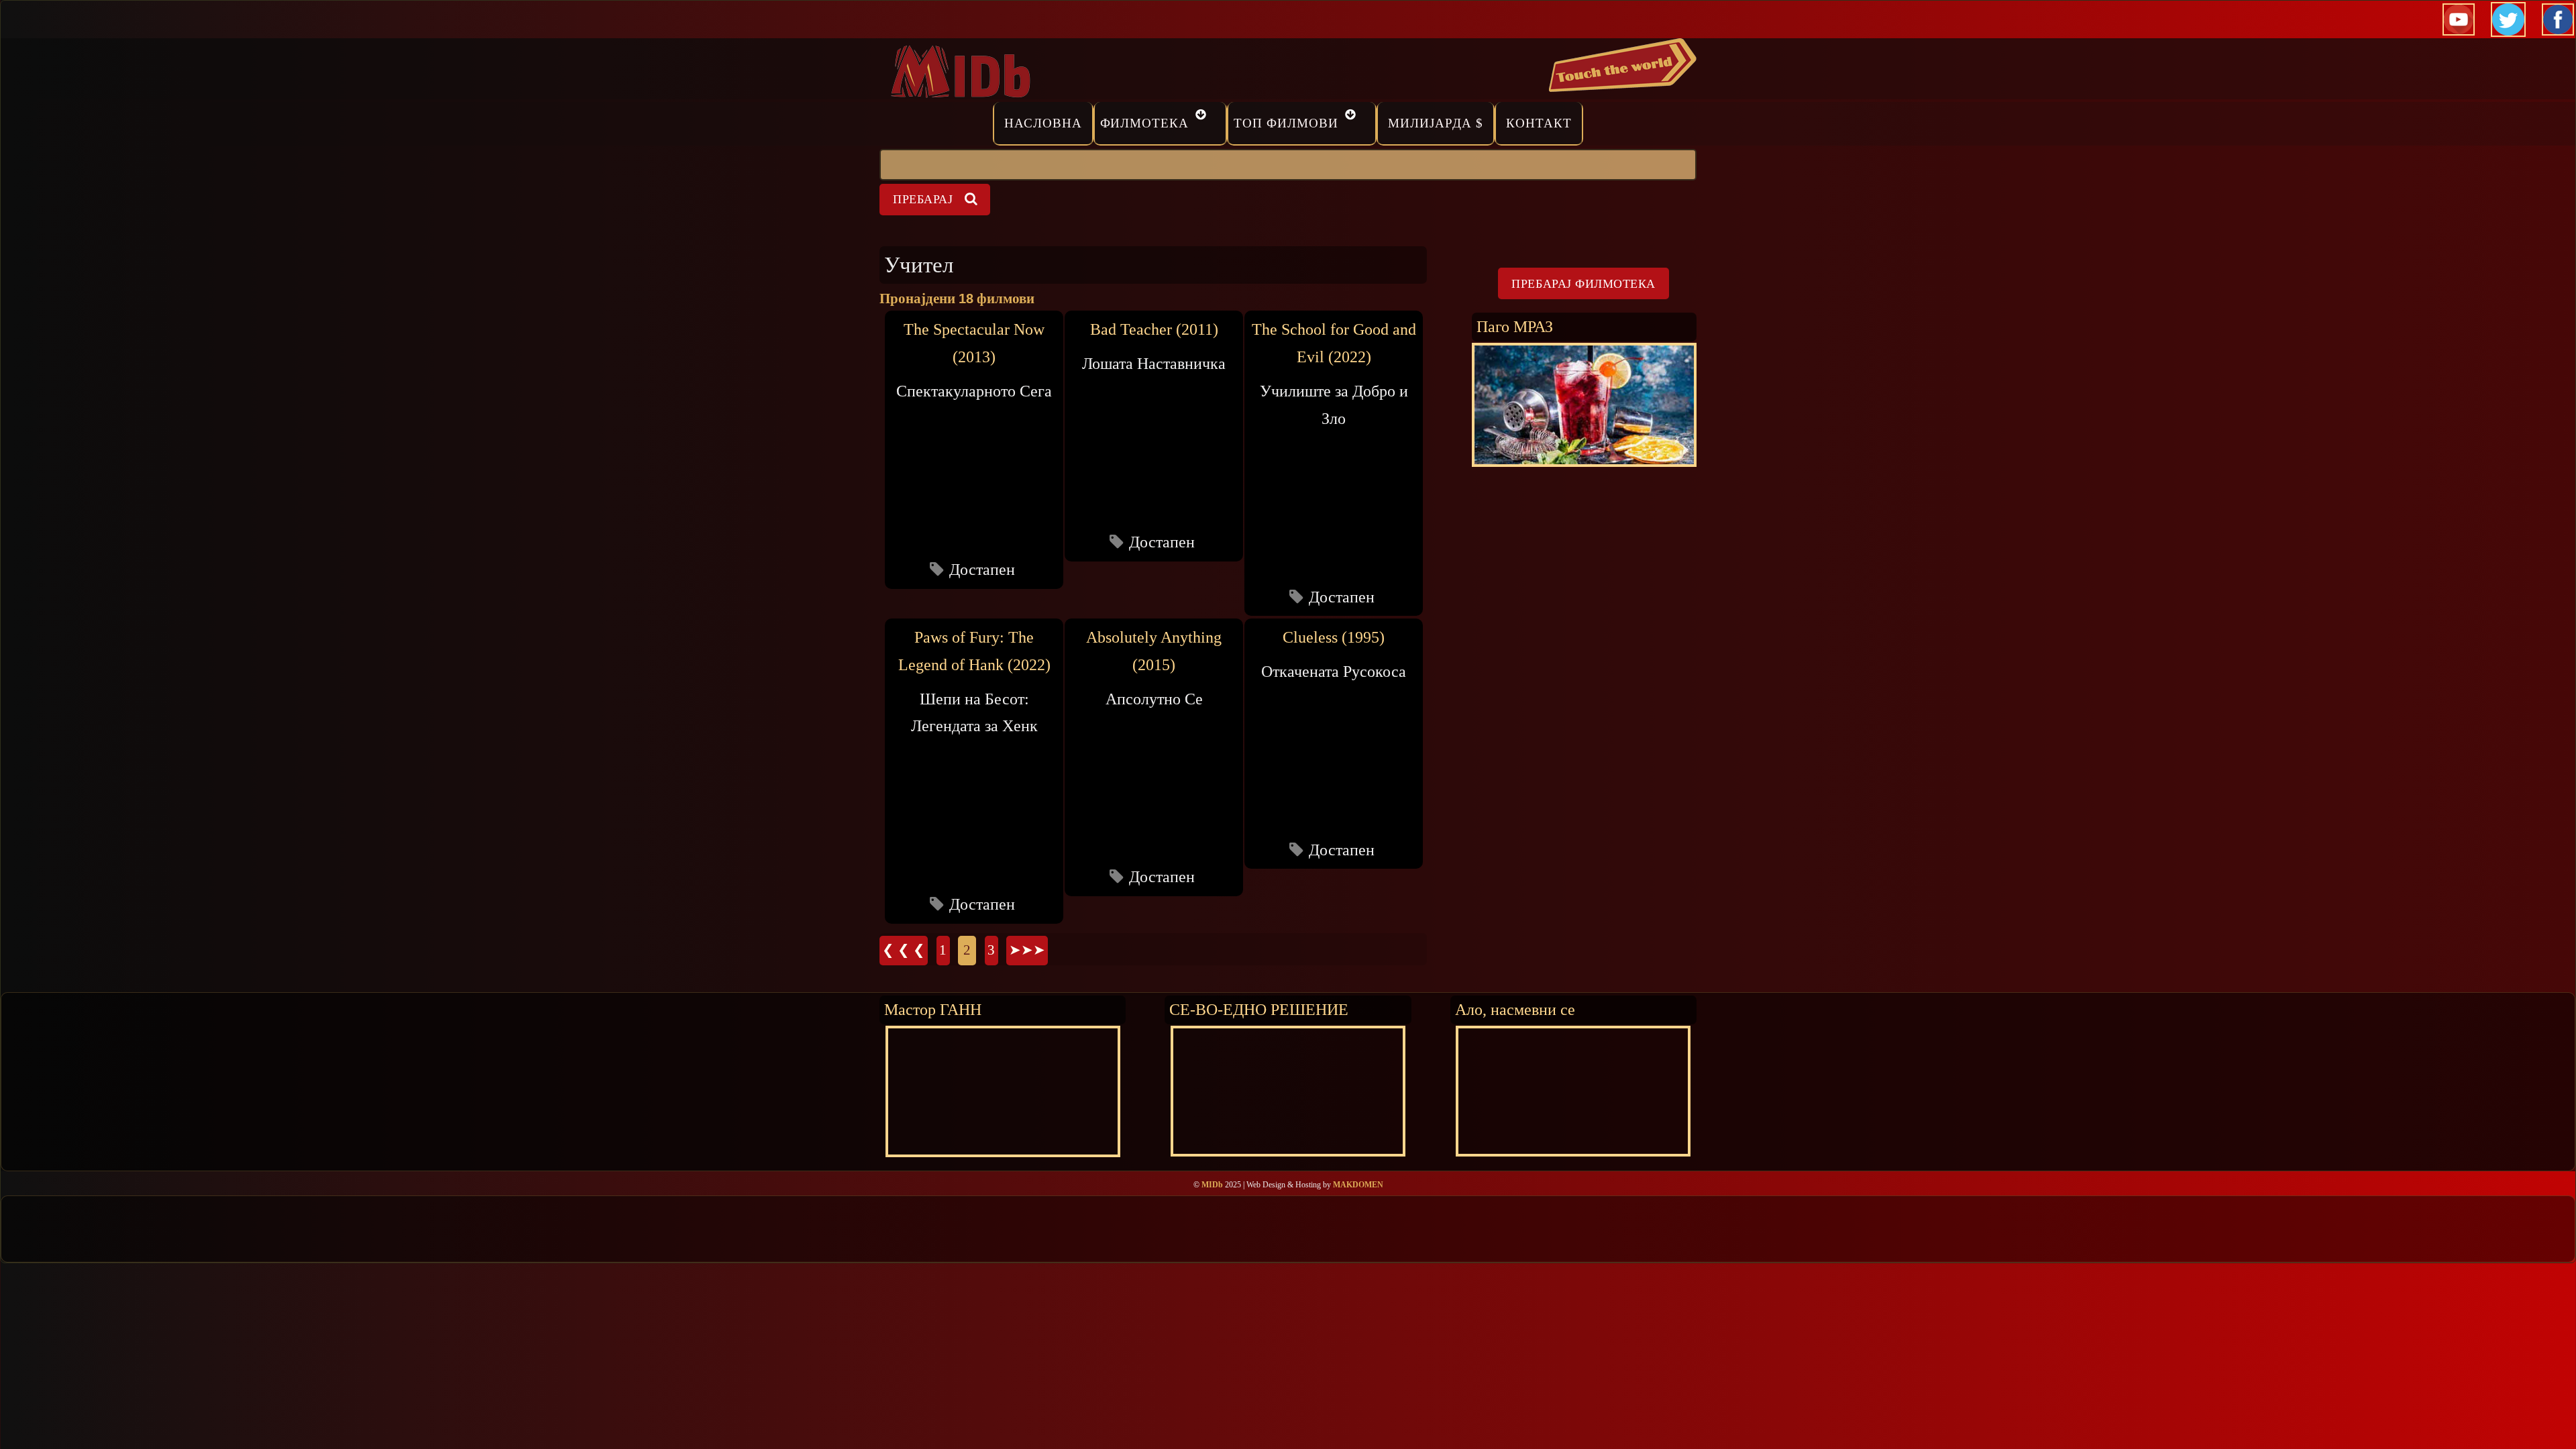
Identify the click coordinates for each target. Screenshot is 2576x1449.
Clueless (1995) (1334, 637)
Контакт (1539, 123)
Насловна (1043, 123)
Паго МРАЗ (1515, 326)
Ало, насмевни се (1515, 1009)
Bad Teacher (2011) (1154, 329)
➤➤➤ (1027, 950)
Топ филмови (1286, 123)
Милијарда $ (1436, 123)
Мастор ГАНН (933, 1009)
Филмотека (1145, 123)
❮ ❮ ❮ (904, 950)
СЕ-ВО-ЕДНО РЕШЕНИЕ (1259, 1009)
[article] (974, 449)
